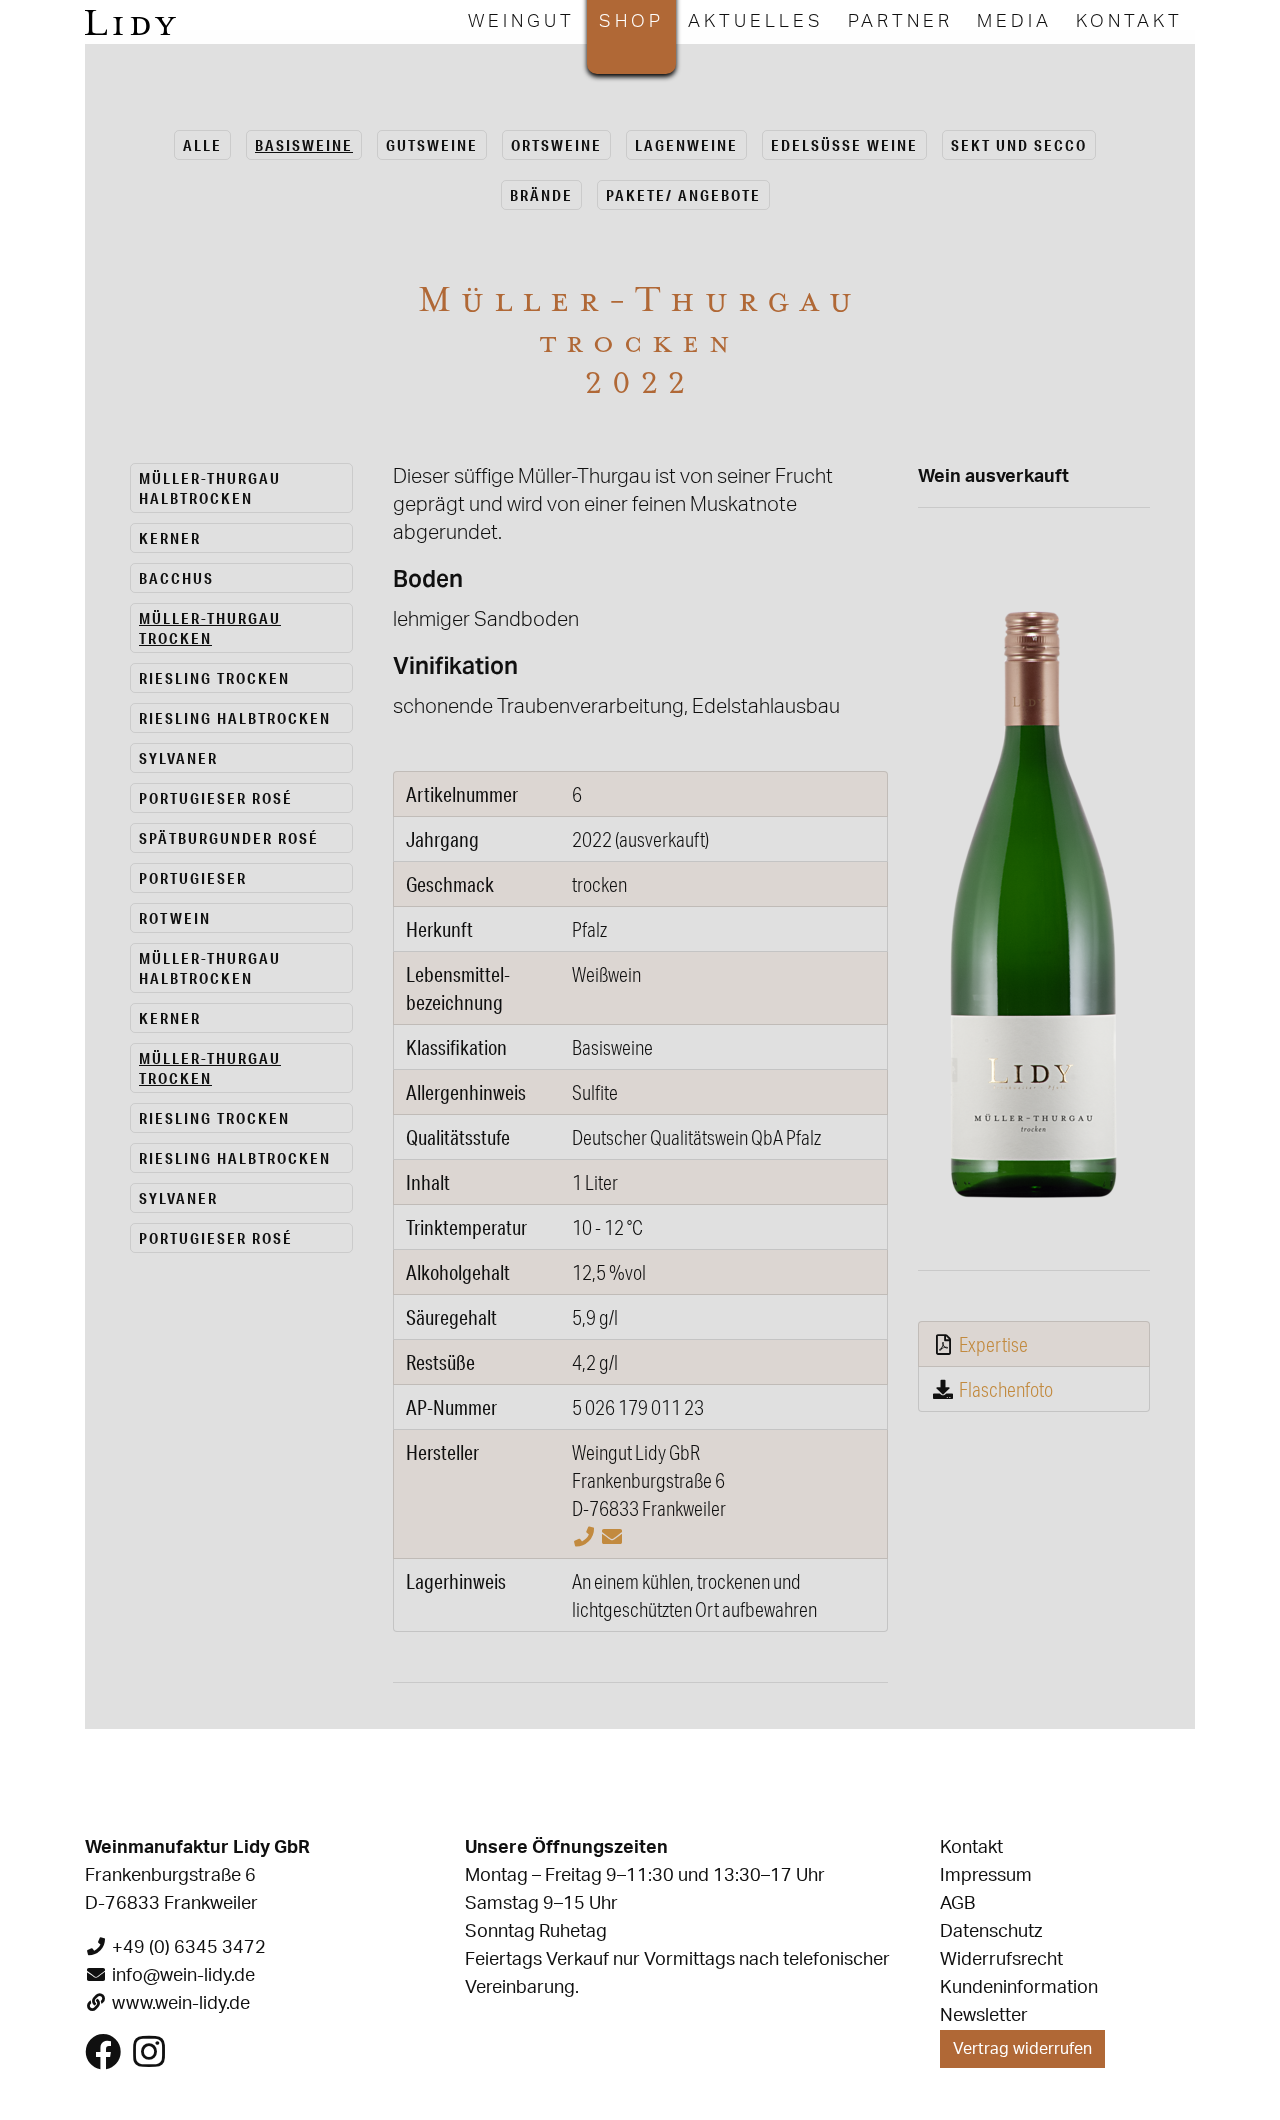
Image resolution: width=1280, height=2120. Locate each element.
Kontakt (1129, 22)
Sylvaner (178, 758)
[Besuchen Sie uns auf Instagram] (149, 2060)
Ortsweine (556, 145)
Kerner (170, 538)
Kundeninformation (1019, 1988)
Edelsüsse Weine (844, 145)
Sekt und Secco (1019, 145)
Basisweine (304, 145)
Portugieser (193, 878)
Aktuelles (756, 22)
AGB (957, 1904)
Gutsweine (432, 145)
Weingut (521, 22)
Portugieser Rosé (216, 798)
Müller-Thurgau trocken (210, 628)
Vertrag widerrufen (1022, 2049)
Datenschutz (991, 1932)
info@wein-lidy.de (183, 1976)
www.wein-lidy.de (181, 2004)
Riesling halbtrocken (235, 718)
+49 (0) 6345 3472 (189, 1948)
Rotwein (175, 918)
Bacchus (176, 578)
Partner (900, 22)
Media (1014, 22)
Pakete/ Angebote (683, 195)
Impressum (986, 1876)
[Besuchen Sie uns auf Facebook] (103, 2060)
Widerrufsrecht (1001, 1960)
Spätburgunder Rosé (229, 838)
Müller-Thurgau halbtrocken (210, 488)
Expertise (993, 1344)
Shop (631, 22)
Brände (541, 195)
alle (202, 145)
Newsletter (984, 2016)
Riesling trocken (214, 678)
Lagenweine (686, 145)
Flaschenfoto (1006, 1389)
